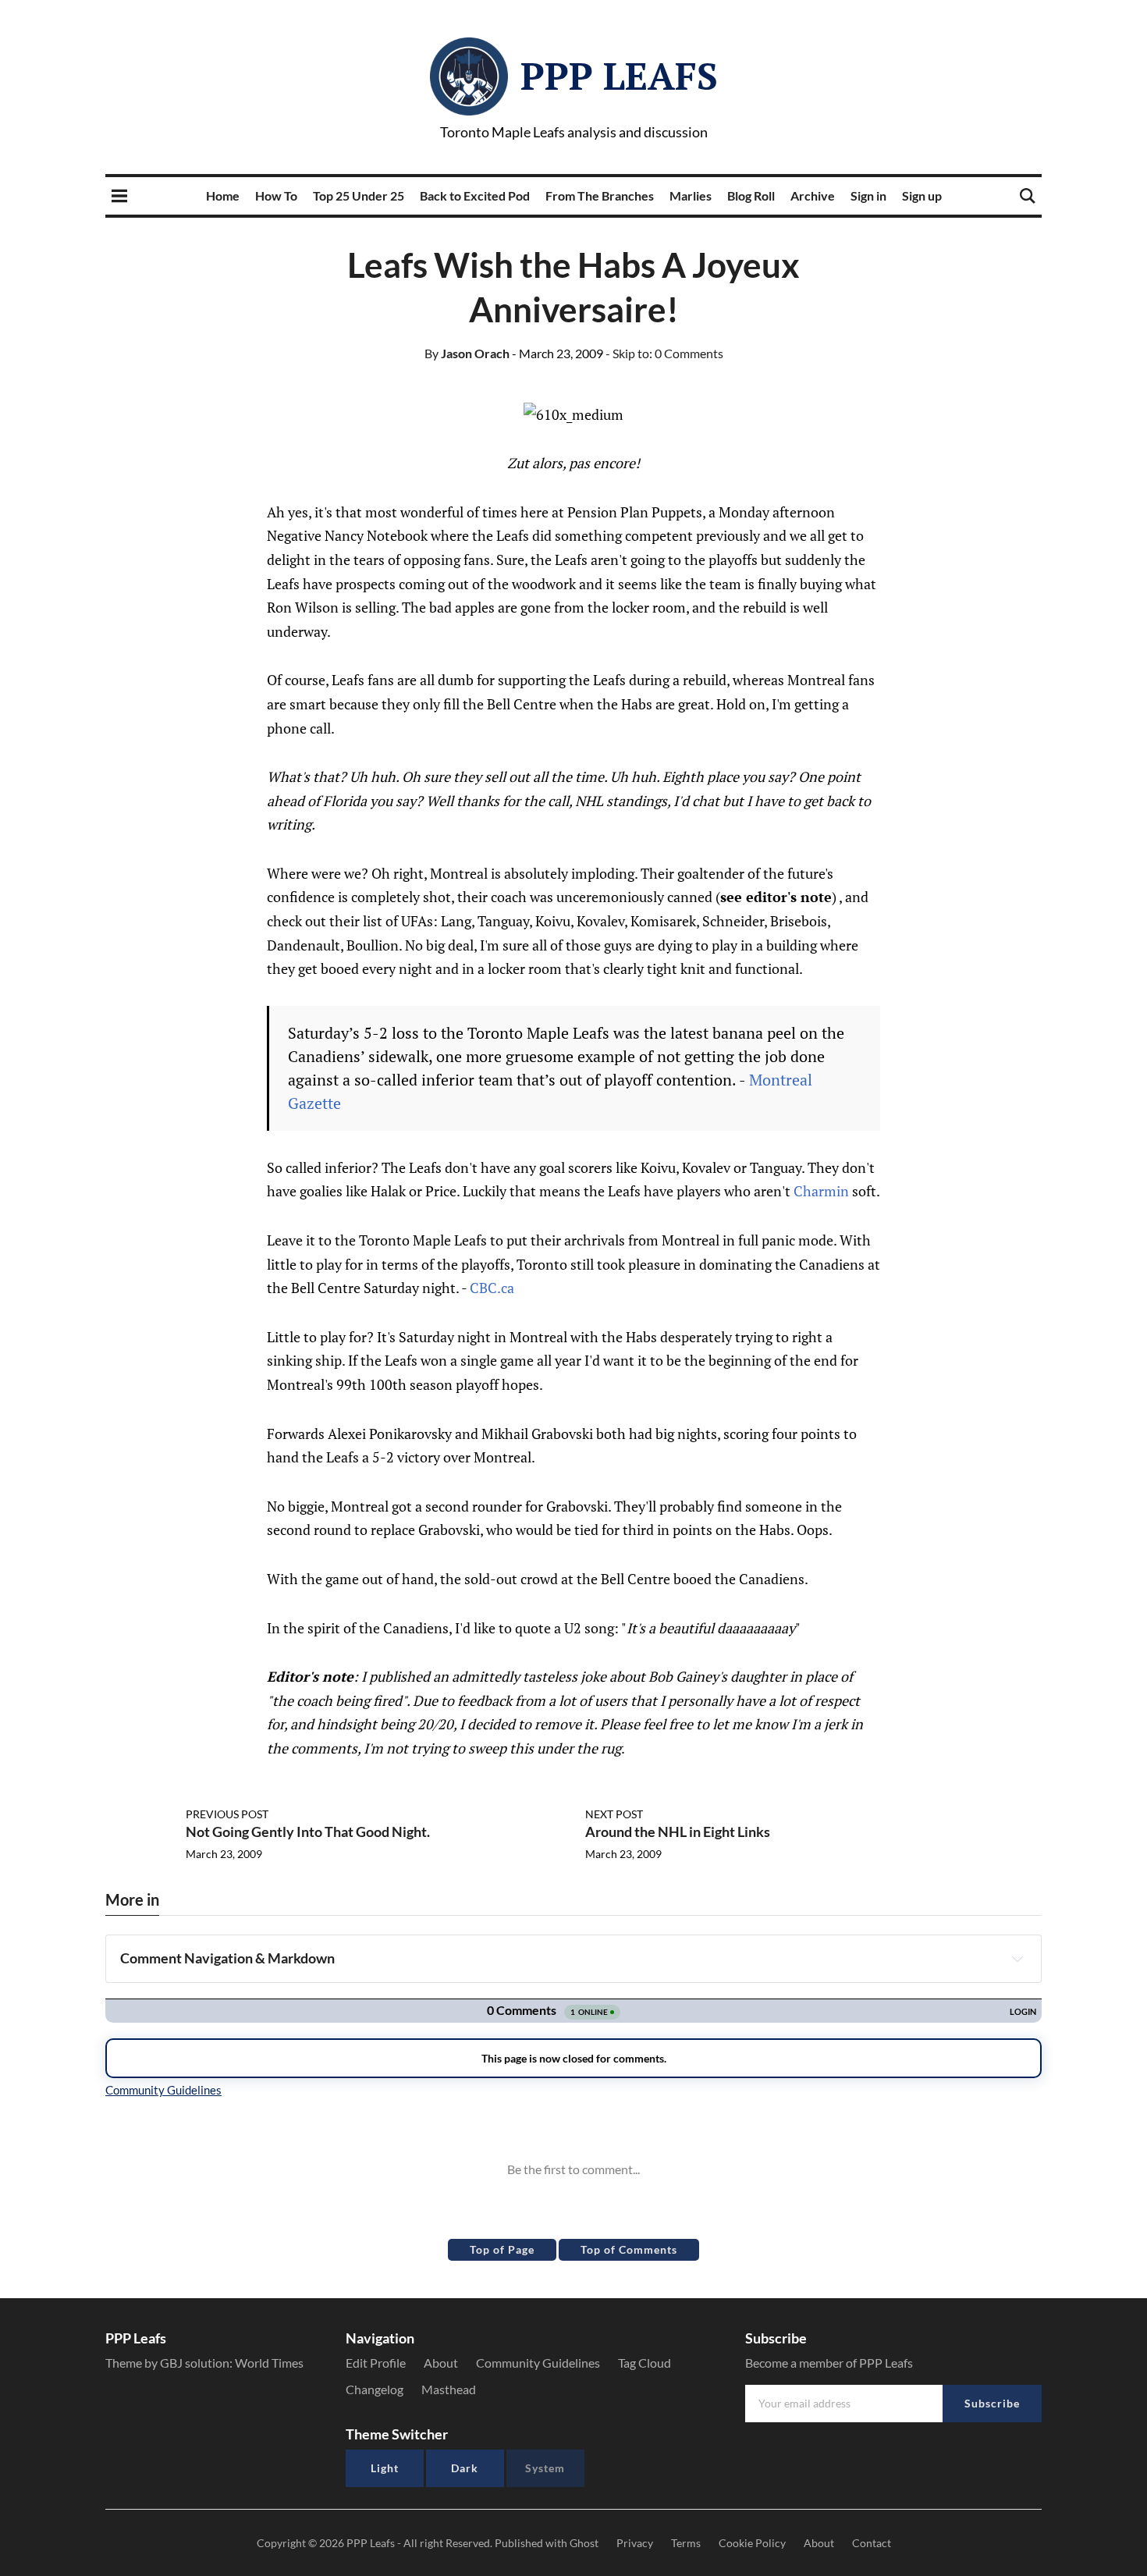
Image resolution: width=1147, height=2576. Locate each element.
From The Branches (600, 195)
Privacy (635, 2543)
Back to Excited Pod (475, 195)
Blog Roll (751, 195)
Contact (872, 2543)
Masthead (449, 2389)
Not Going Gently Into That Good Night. (308, 1832)
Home (223, 195)
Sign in (868, 195)
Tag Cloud (645, 2363)
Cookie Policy (752, 2543)
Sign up (922, 195)
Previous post (227, 1814)
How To (276, 195)
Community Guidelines (538, 2363)
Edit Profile (376, 2363)
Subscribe (992, 2403)
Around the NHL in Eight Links (678, 1832)
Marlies (691, 195)
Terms (686, 2543)
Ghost (584, 2543)
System (545, 2468)
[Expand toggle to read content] (1017, 1959)
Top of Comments (629, 2249)
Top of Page (502, 2249)
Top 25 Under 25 (359, 195)
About (441, 2363)
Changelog (375, 2389)
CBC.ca (492, 1288)
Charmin (823, 1191)
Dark (465, 2468)
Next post (614, 1814)
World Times (269, 2363)
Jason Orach (467, 353)
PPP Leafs (619, 76)
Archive (813, 195)
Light (385, 2468)
